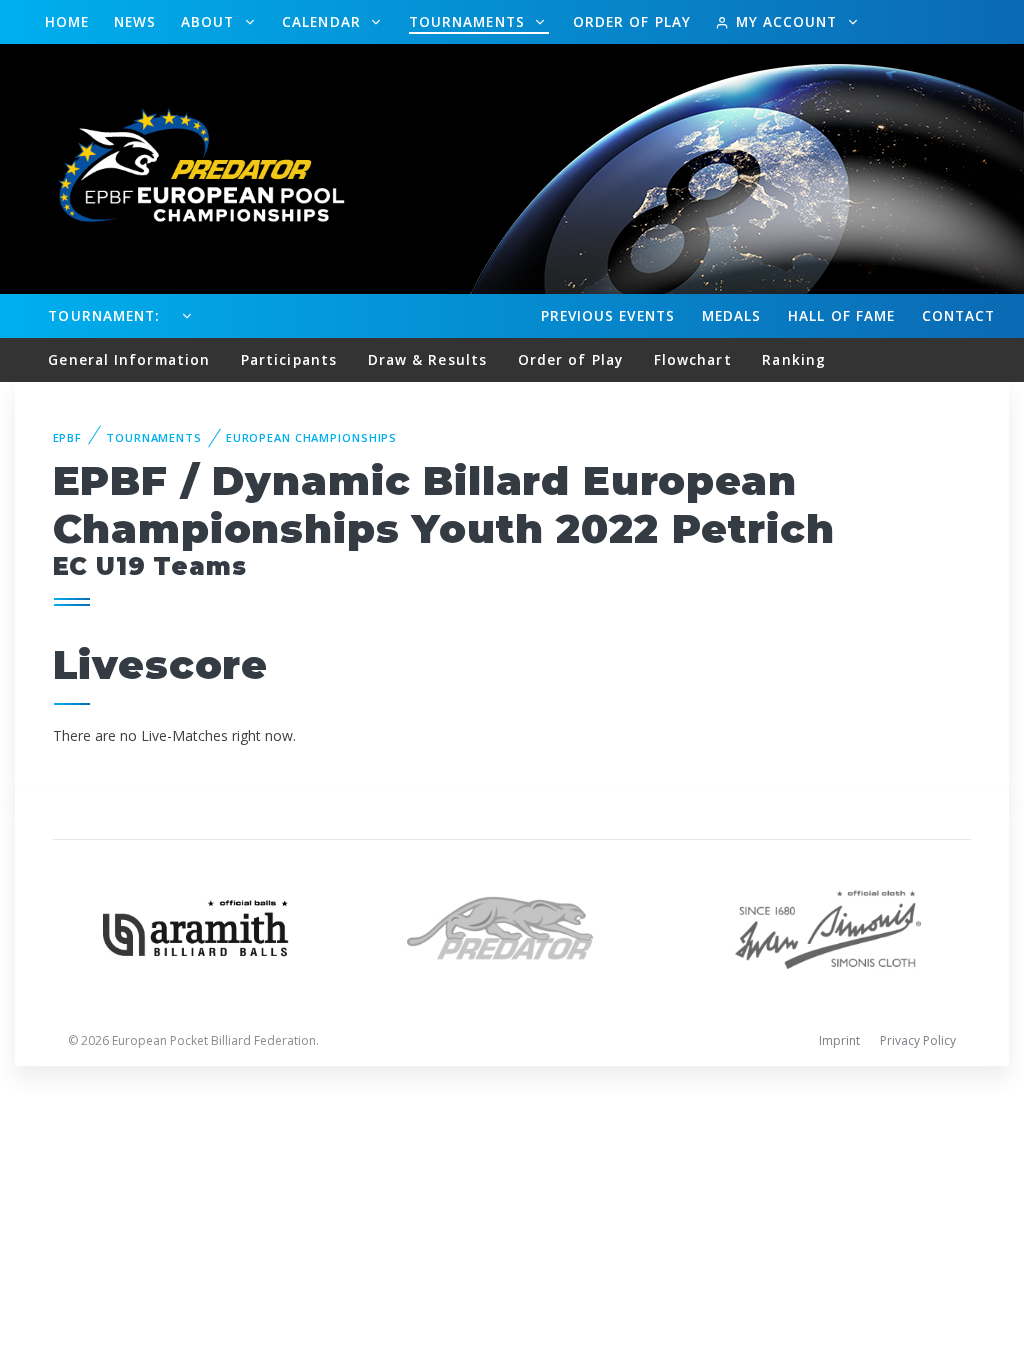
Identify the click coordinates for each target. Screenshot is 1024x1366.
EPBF (68, 437)
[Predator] (512, 926)
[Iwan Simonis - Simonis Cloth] (828, 926)
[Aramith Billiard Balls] (196, 926)
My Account (786, 21)
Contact (959, 315)
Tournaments (469, 21)
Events (608, 315)
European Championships (311, 437)
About (210, 21)
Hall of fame (841, 315)
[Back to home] (190, 167)
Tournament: (103, 315)
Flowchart (693, 359)
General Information (129, 359)
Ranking (794, 359)
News (135, 21)
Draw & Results (427, 359)
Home (67, 21)
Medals (732, 315)
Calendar (324, 21)
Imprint (839, 1040)
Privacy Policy (918, 1040)
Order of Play (632, 21)
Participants (289, 359)
